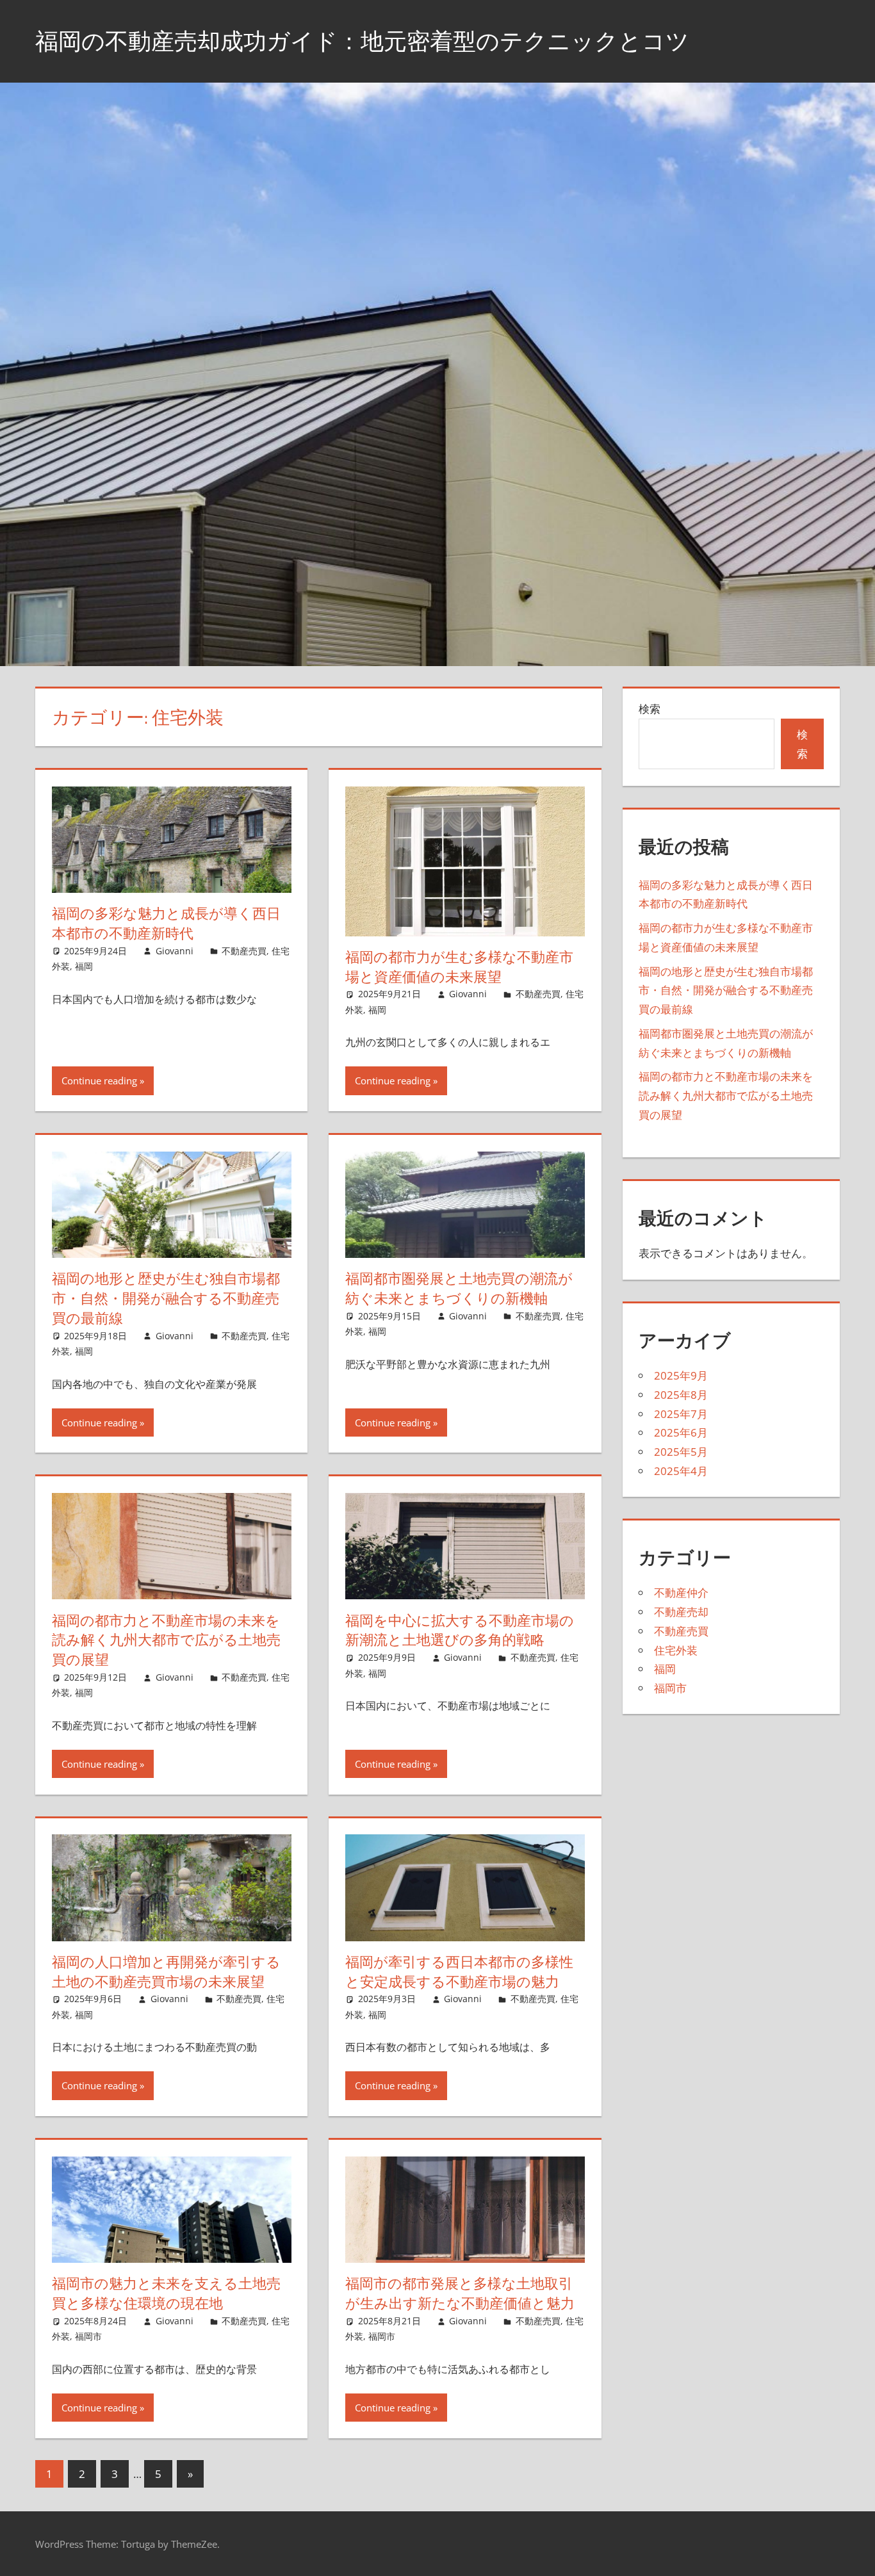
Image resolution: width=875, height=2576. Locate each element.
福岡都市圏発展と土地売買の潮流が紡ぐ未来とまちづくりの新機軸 (459, 1288)
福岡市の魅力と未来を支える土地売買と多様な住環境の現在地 (166, 2293)
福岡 (84, 966)
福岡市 (88, 2336)
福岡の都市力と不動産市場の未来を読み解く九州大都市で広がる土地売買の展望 (166, 1640)
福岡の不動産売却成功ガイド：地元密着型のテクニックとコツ (362, 41)
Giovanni (175, 951)
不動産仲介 (681, 1593)
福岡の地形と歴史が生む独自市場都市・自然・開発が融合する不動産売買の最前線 (166, 1298)
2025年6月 (681, 1432)
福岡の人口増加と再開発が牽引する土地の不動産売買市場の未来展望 (166, 1972)
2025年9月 (681, 1375)
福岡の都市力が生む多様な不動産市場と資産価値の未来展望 (459, 967)
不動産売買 (244, 951)
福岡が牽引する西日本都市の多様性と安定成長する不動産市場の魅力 (459, 1972)
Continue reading (99, 1080)
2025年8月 (681, 1395)
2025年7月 (681, 1414)
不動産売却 (681, 1612)
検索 (650, 709)
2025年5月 (681, 1452)
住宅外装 (676, 1650)
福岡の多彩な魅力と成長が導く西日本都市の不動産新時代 (166, 923)
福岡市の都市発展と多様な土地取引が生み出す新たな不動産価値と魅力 (460, 2293)
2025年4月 (681, 1471)
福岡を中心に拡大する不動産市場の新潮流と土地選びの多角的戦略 (460, 1630)
